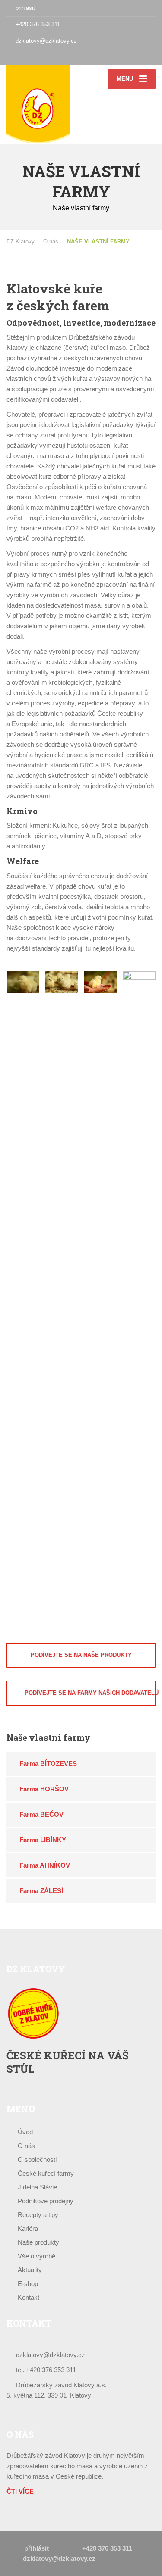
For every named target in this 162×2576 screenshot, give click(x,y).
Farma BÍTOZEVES (48, 1764)
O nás (26, 2146)
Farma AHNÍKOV (45, 1865)
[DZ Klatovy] (44, 104)
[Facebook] (11, 57)
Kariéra (28, 2228)
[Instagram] (21, 57)
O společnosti (37, 2160)
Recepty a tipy (38, 2215)
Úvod (25, 2132)
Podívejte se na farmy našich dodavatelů (90, 1693)
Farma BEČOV (41, 1814)
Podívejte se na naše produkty (81, 1655)
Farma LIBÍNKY (43, 1840)
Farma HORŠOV (44, 1789)
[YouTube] (30, 57)
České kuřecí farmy (46, 2173)
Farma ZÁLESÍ (41, 1891)
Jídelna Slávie (37, 2187)
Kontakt (29, 2297)
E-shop (28, 2284)
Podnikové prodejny (46, 2201)
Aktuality (30, 2270)
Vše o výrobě (37, 2256)
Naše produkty (38, 2242)
